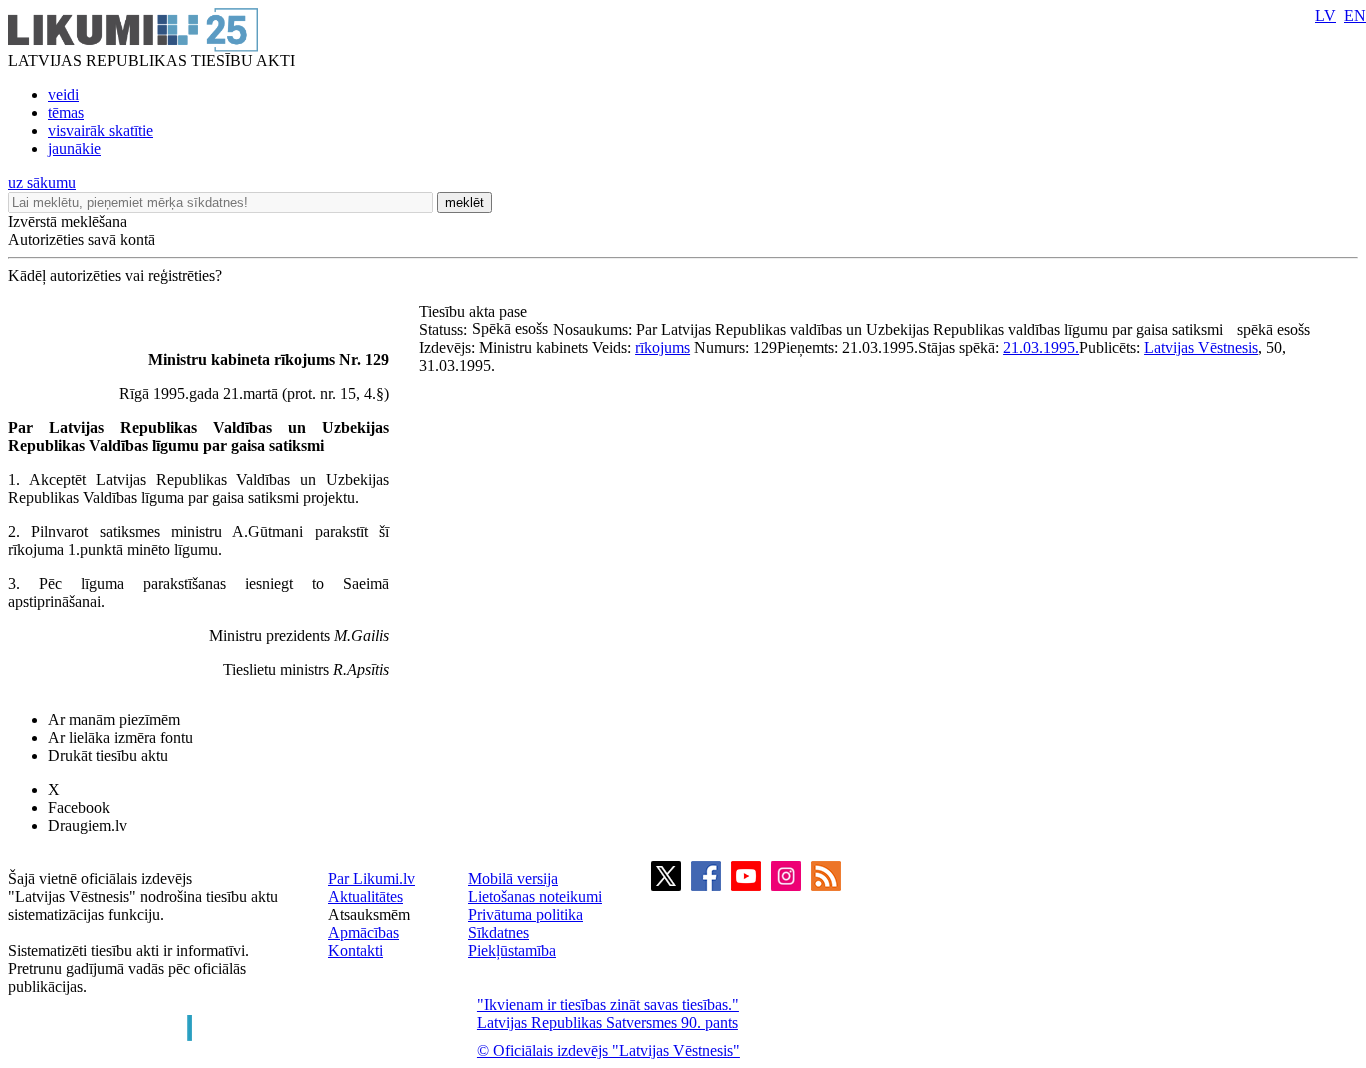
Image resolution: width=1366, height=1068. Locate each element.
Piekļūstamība (512, 950)
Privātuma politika (525, 914)
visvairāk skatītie (100, 130)
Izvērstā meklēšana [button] (67, 221)
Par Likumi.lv (371, 878)
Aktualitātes (365, 896)
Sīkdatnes (498, 932)
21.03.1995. (1041, 347)
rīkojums (662, 347)
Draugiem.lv (87, 825)
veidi (63, 94)
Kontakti (355, 950)
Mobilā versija (513, 878)
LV (1325, 15)
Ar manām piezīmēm (114, 719)
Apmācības (363, 932)
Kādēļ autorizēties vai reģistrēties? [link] (115, 275)
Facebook (79, 807)
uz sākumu (42, 182)
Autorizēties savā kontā (81, 239)
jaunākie (74, 148)
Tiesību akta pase (475, 311)
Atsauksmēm (369, 914)
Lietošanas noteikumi (535, 896)
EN (1355, 15)
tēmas (66, 112)
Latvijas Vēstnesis (1201, 347)
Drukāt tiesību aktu (108, 755)
